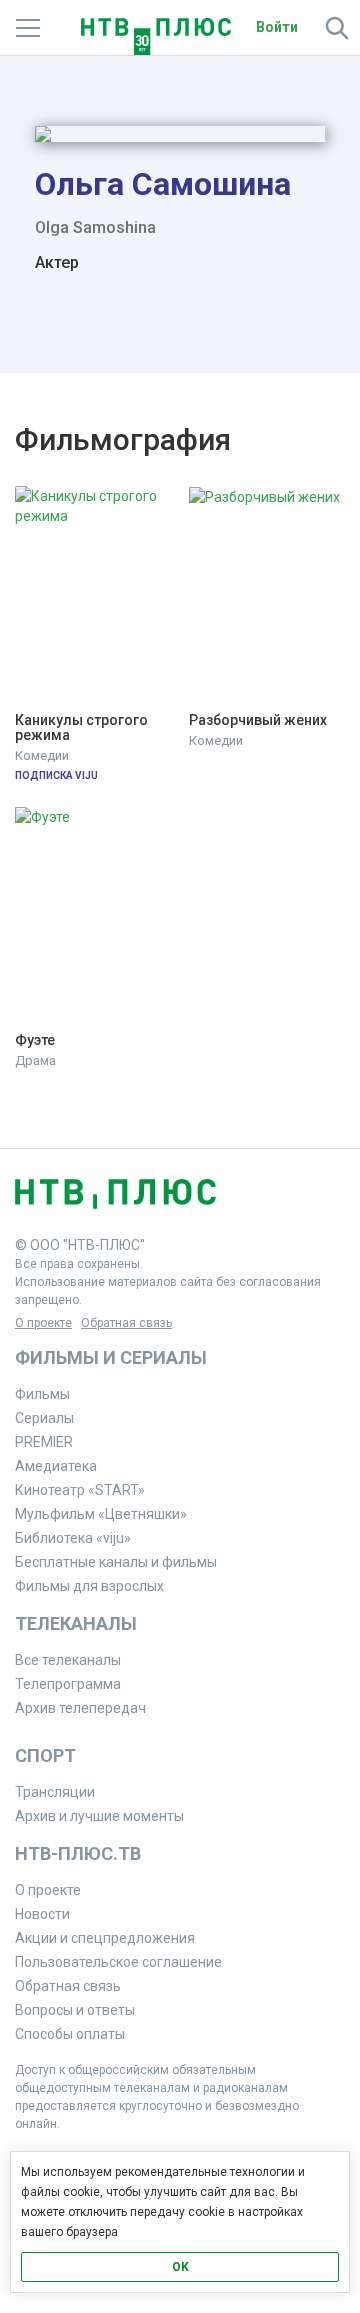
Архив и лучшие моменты (99, 1816)
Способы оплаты (70, 2034)
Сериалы (44, 1418)
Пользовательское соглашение (118, 1962)
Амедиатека (56, 1466)
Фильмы (42, 1394)
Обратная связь (126, 1323)
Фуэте (35, 1040)
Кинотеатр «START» (80, 1490)
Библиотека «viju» (73, 1538)
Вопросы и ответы (75, 2010)
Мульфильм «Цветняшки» (101, 1514)
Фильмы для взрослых (89, 1586)
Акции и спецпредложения (105, 1938)
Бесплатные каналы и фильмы (116, 1562)
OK (180, 2267)
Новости (42, 1914)
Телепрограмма (68, 1684)
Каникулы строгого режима (83, 728)
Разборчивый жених (258, 720)
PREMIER (44, 1442)
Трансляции (55, 1792)
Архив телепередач (80, 1708)
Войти (277, 27)
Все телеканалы (68, 1660)
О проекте (43, 1323)
